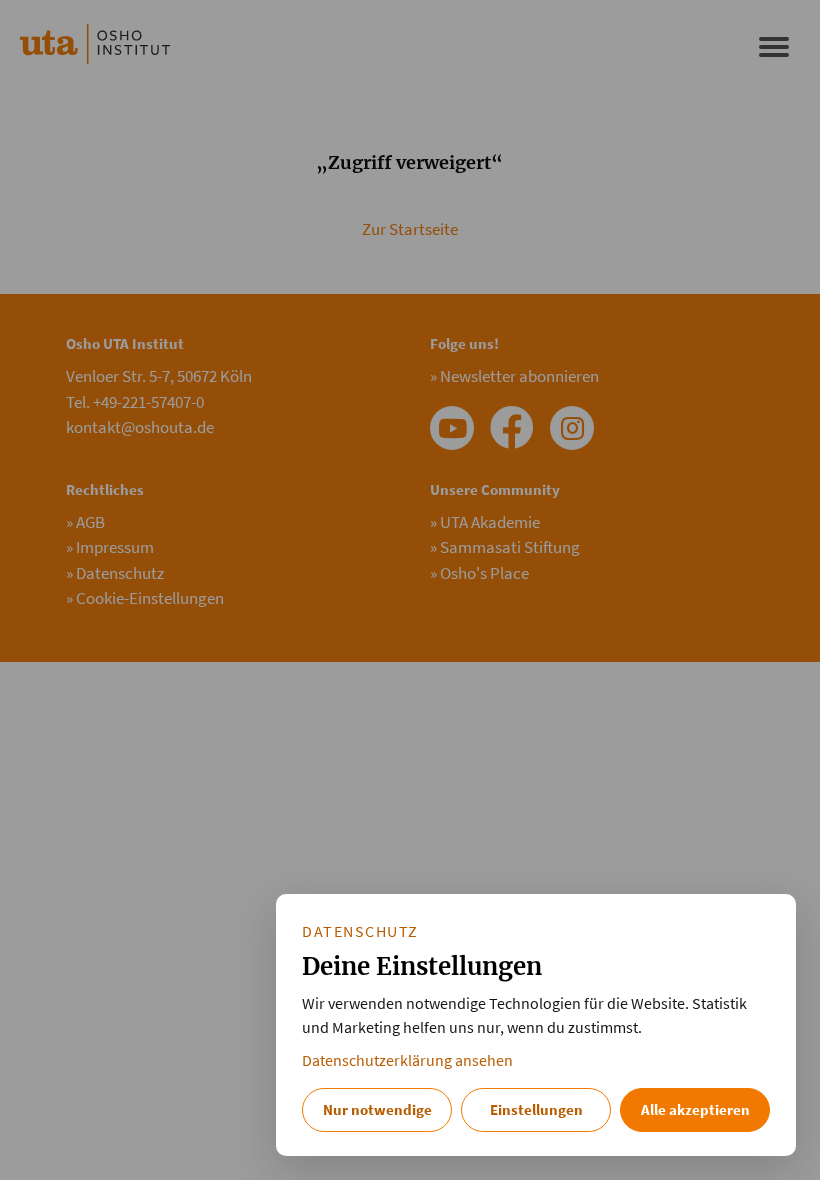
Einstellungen (536, 1109)
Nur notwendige (377, 1109)
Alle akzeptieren (695, 1109)
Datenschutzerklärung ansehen (407, 1060)
